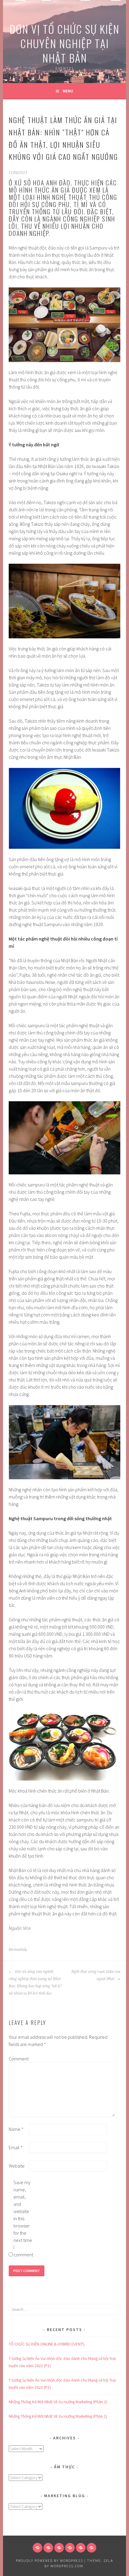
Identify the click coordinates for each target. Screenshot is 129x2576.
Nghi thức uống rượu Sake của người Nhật (96, 1975)
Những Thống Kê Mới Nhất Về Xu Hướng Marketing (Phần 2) (58, 2402)
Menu (68, 91)
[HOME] (37, 2548)
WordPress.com (67, 2566)
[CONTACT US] (70, 2548)
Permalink (18, 1950)
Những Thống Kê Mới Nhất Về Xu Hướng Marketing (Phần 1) (58, 2416)
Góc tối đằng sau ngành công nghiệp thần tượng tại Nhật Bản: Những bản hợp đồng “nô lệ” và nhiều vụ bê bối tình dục (35, 1982)
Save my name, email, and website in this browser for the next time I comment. (23, 2218)
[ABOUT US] (48, 2548)
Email (16, 2147)
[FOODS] (81, 2548)
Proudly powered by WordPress (49, 2561)
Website (17, 2166)
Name (16, 2129)
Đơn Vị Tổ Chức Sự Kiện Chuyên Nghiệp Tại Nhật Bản (64, 43)
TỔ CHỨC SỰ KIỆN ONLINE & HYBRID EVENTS (46, 2344)
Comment (18, 2059)
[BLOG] (59, 2548)
